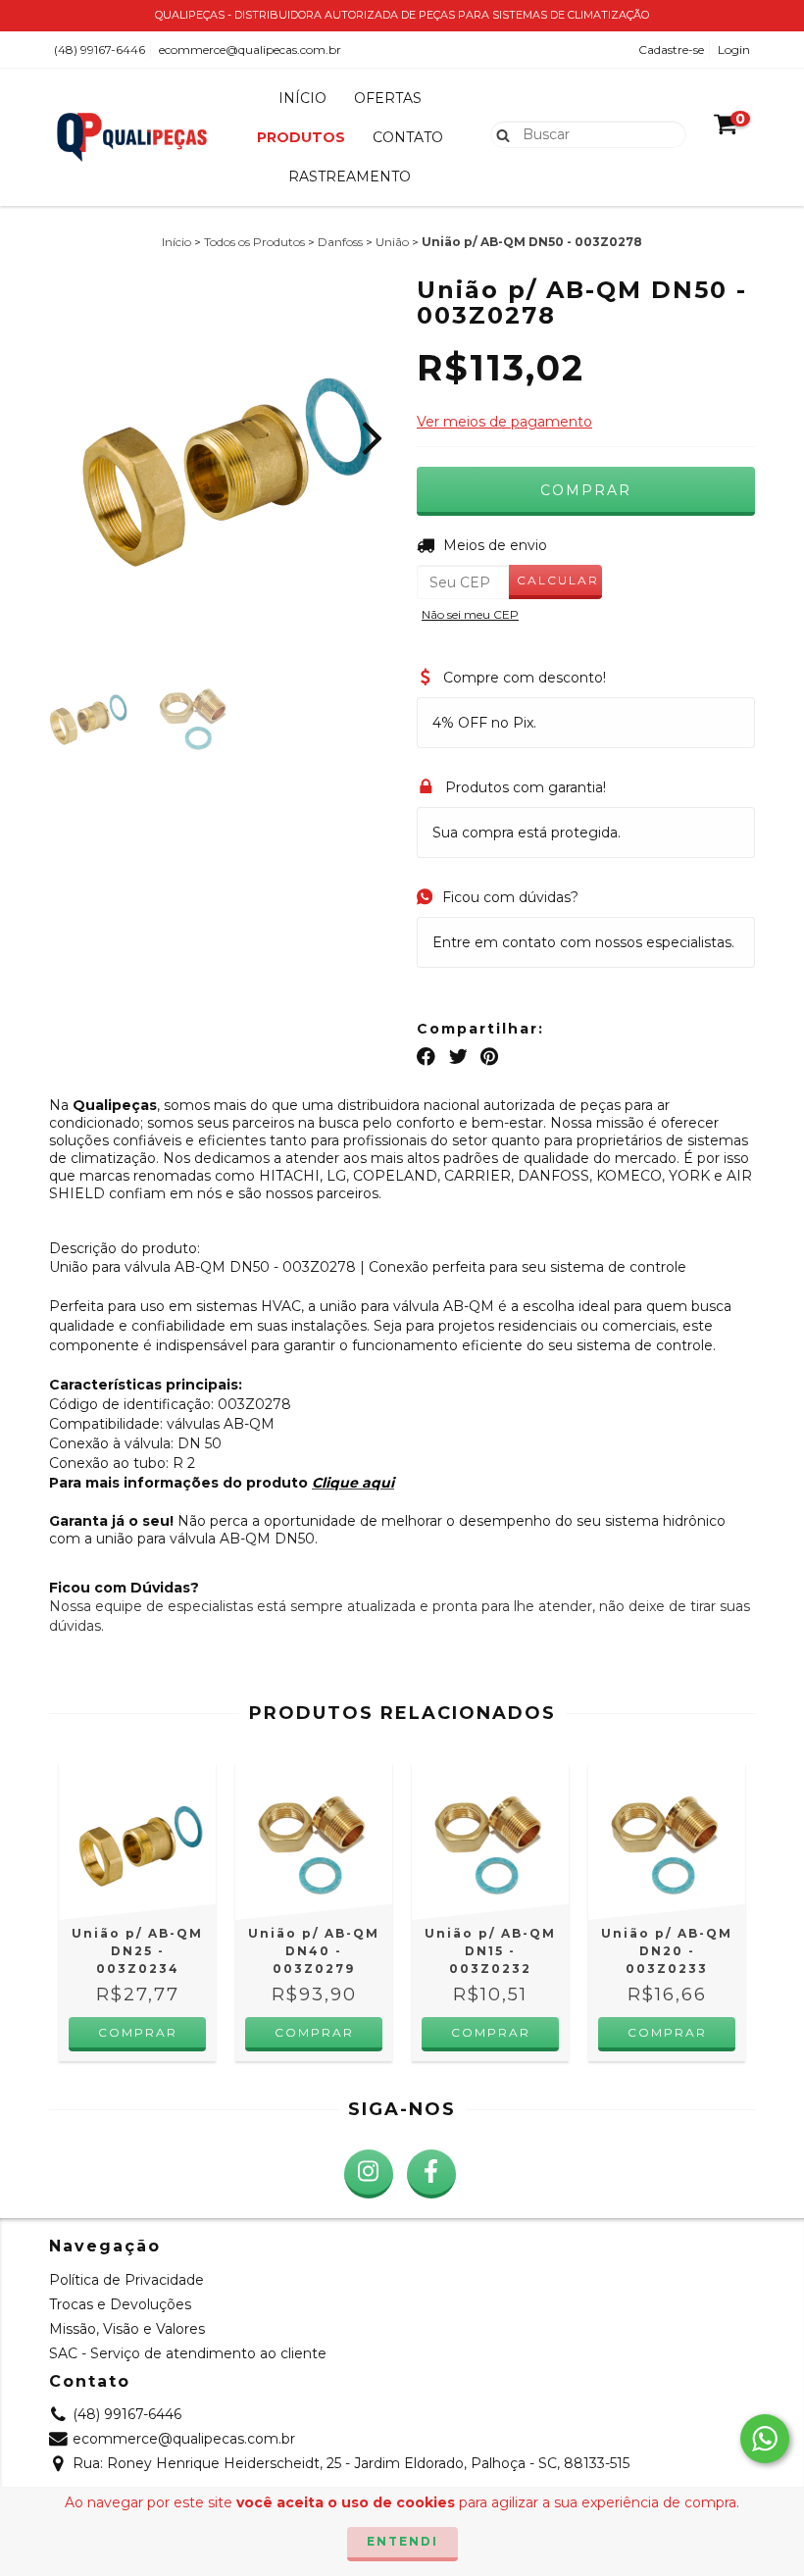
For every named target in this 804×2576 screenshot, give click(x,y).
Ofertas (388, 98)
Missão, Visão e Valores (127, 2329)
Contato (408, 137)
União (392, 242)
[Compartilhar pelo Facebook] (426, 1057)
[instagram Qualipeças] (369, 2174)
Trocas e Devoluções (120, 2304)
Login (734, 50)
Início (302, 98)
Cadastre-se (671, 50)
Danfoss (340, 242)
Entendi (402, 2541)
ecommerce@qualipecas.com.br (250, 50)
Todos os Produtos (254, 242)
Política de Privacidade (126, 2280)
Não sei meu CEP (470, 614)
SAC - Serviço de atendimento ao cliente (188, 2353)
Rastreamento (350, 177)
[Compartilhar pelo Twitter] (458, 1057)
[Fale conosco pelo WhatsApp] (765, 2439)
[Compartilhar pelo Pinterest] (489, 1057)
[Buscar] (499, 133)
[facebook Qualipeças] (431, 2174)
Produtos (301, 137)
